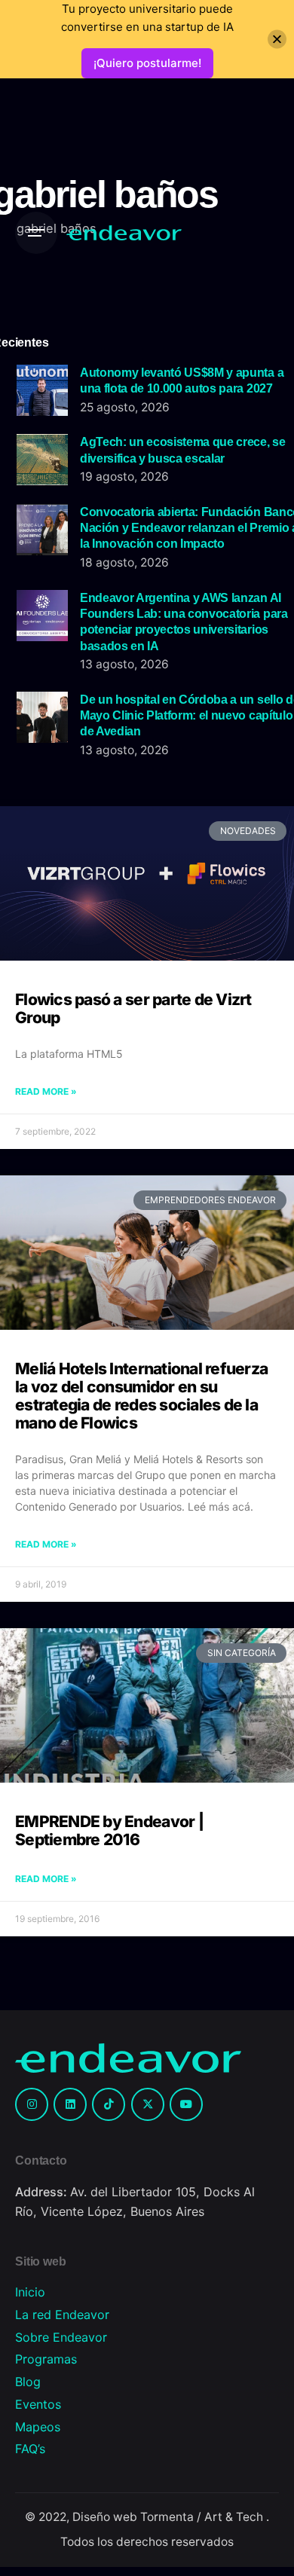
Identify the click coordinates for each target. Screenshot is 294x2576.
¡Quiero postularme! (147, 63)
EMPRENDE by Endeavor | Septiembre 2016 (109, 1830)
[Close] (277, 40)
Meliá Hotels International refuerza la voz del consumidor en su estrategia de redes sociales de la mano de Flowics (141, 1396)
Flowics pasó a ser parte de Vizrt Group (133, 1008)
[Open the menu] (36, 233)
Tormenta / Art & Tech (203, 2517)
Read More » (46, 1091)
